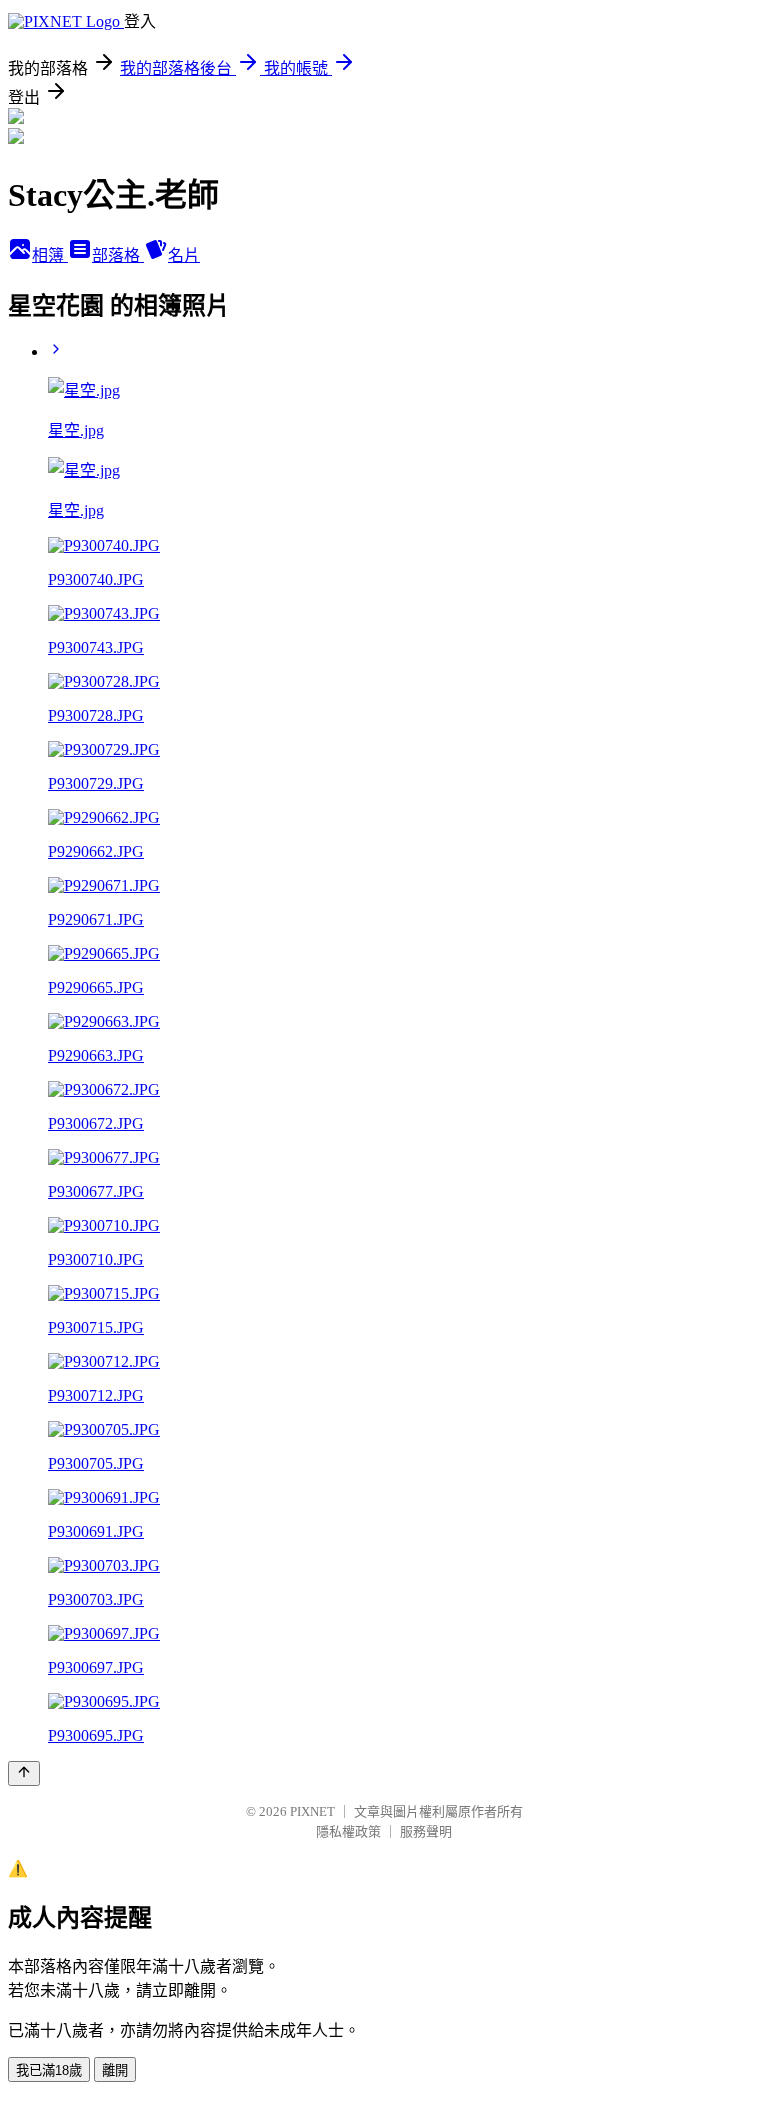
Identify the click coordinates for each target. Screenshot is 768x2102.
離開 (115, 2070)
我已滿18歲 (49, 2070)
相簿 (50, 255)
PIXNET (312, 1811)
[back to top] (24, 1773)
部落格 (118, 255)
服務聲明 (426, 1831)
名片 (184, 255)
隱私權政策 (348, 1831)
